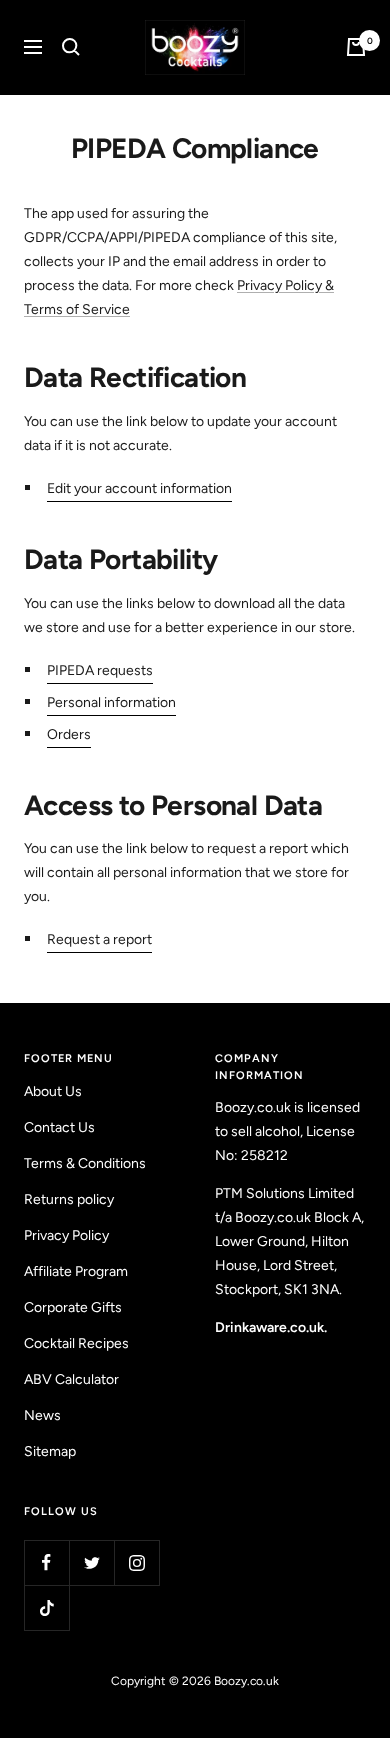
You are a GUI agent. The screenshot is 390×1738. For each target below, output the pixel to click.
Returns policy (69, 1199)
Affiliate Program (76, 1271)
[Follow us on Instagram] (136, 1562)
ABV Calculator (71, 1379)
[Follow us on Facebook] (46, 1562)
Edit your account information (139, 488)
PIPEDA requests (100, 670)
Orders (69, 734)
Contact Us (59, 1127)
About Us (53, 1091)
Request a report (99, 939)
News (42, 1415)
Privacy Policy (66, 1235)
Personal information (111, 702)
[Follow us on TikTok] (46, 1607)
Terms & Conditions (85, 1163)
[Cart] (356, 47)
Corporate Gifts (73, 1307)
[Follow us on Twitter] (91, 1562)
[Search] (71, 47)
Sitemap (50, 1451)
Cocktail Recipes (76, 1343)
